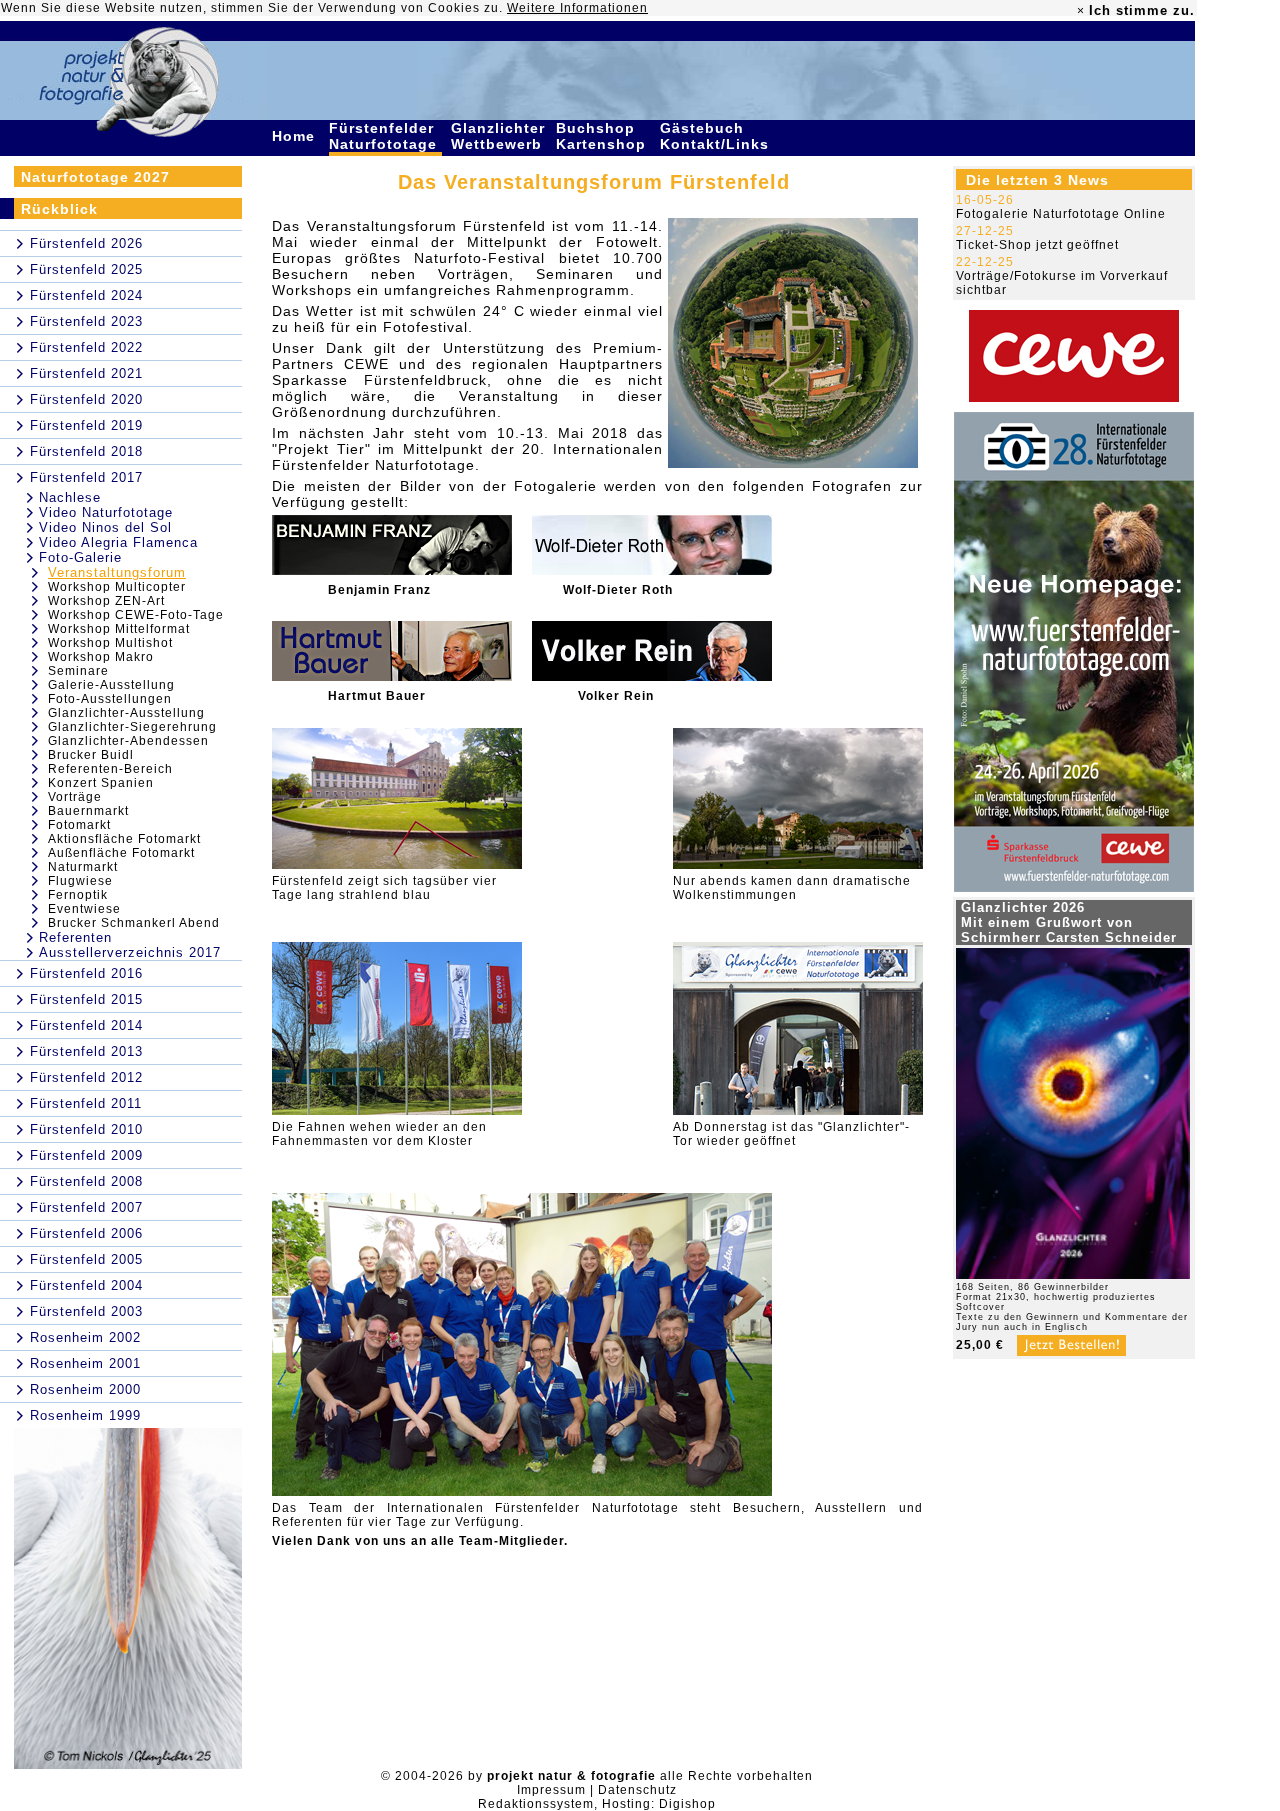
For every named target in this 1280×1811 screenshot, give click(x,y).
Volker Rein (616, 696)
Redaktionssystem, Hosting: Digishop (597, 1804)
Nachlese (70, 497)
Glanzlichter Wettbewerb (499, 136)
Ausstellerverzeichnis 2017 (130, 952)
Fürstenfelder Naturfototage (385, 136)
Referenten (75, 937)
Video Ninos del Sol (105, 527)
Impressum (551, 1790)
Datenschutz (637, 1790)
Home (296, 136)
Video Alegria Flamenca (118, 542)
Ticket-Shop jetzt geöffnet (1037, 245)
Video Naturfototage (106, 512)
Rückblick (59, 209)
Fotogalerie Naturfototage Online (1061, 214)
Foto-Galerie (80, 557)
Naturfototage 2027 (95, 177)
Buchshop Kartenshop (603, 136)
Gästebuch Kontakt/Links (717, 136)
